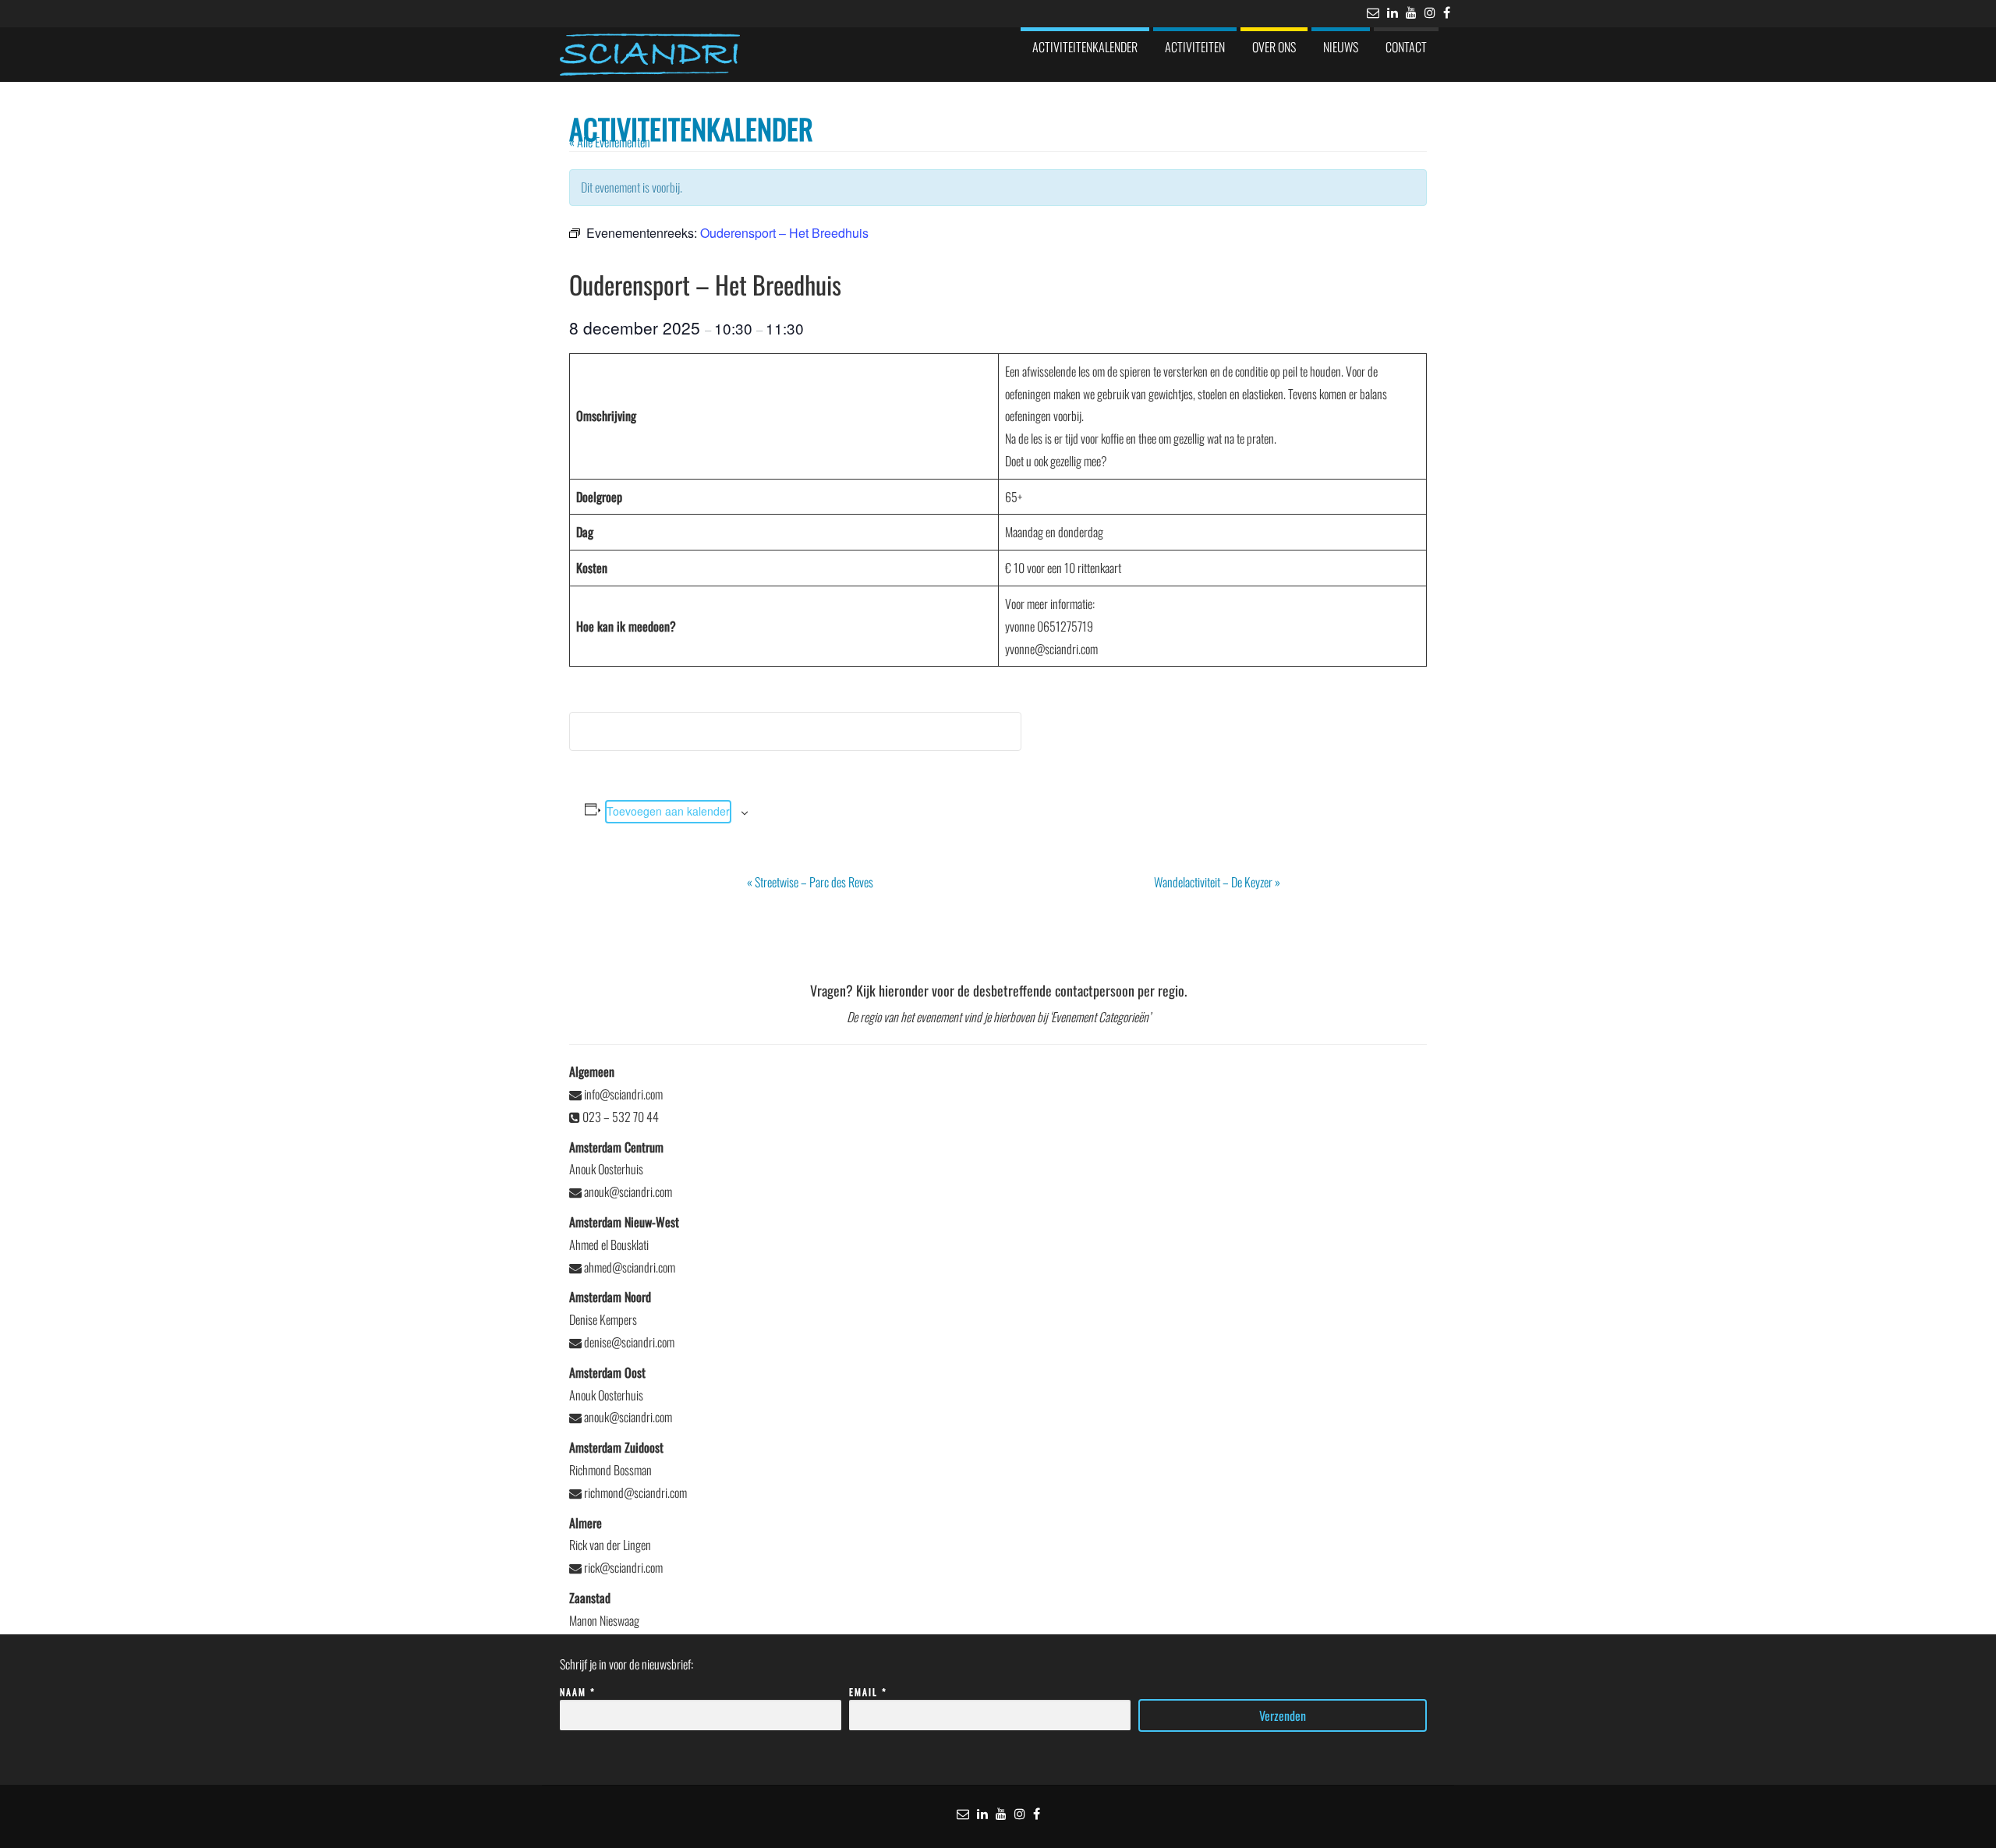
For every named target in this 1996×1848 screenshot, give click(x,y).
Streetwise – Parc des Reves (810, 882)
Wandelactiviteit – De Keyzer (1217, 882)
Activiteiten (1195, 47)
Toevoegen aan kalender (668, 811)
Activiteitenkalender (1085, 47)
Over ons (1274, 47)
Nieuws (1341, 47)
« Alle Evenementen (610, 142)
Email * (868, 1692)
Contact (1406, 47)
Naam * (578, 1692)
